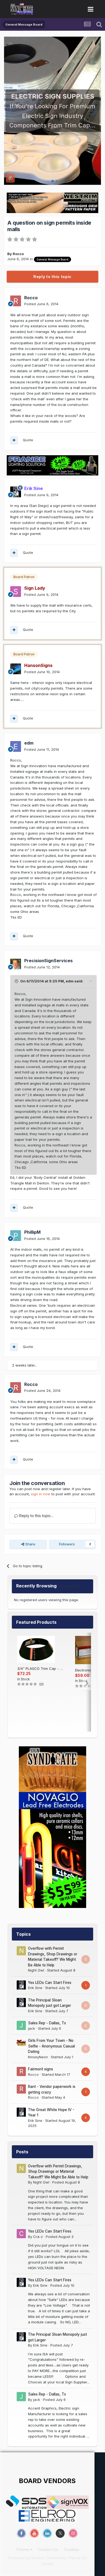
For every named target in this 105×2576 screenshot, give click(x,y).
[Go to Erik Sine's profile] (16, 492)
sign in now (41, 1494)
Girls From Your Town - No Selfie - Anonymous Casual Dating (51, 2046)
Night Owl (36, 1970)
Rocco (18, 254)
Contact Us (48, 2549)
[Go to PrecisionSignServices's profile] (16, 964)
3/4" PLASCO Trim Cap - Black (41, 1668)
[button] (10, 111)
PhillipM (32, 1232)
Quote (28, 440)
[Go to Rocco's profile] (16, 301)
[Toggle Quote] (17, 981)
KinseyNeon (38, 2057)
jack (31, 2028)
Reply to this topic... (36, 1516)
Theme (23, 2549)
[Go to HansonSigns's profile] (16, 669)
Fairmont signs (41, 2069)
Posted (41, 304)
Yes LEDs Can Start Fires (50, 1983)
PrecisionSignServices (48, 961)
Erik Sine (35, 1988)
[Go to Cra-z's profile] (21, 2234)
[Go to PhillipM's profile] (16, 1236)
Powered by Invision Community (37, 2558)
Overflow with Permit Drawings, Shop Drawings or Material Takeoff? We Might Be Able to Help (58, 2172)
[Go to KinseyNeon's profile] (21, 2043)
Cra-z (38, 2237)
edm (29, 743)
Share (30, 1544)
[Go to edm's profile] (16, 746)
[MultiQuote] (14, 440)
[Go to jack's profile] (21, 2025)
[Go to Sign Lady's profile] (16, 592)
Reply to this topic (52, 277)
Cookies (72, 2549)
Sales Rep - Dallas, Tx (47, 2023)
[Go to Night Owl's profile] (21, 1951)
